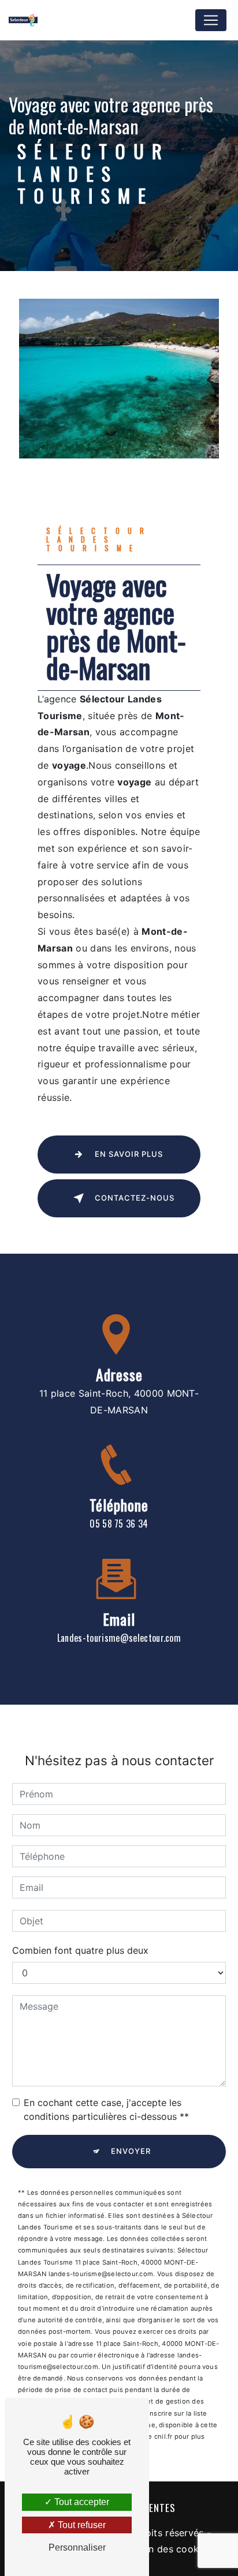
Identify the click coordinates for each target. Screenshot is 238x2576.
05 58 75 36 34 (119, 1524)
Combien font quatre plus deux (80, 1950)
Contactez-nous (135, 1198)
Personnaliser (77, 2547)
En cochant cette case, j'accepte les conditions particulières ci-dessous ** (106, 2109)
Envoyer (131, 2151)
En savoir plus (129, 1154)
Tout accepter (81, 2502)
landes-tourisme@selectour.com (119, 1638)
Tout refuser (81, 2525)
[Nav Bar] (211, 20)
